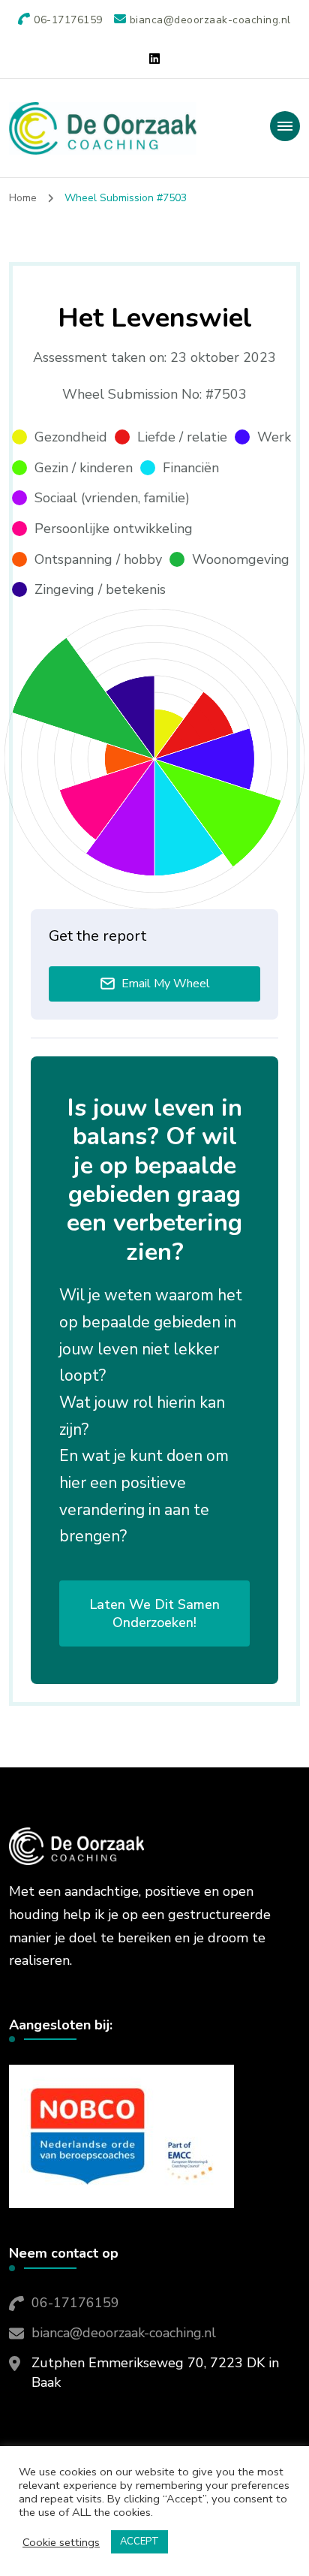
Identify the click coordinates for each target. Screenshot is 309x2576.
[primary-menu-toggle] (285, 126)
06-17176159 (75, 2303)
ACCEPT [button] (139, 2541)
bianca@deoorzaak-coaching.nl (124, 2333)
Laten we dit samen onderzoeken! (154, 1613)
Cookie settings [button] (61, 2542)
